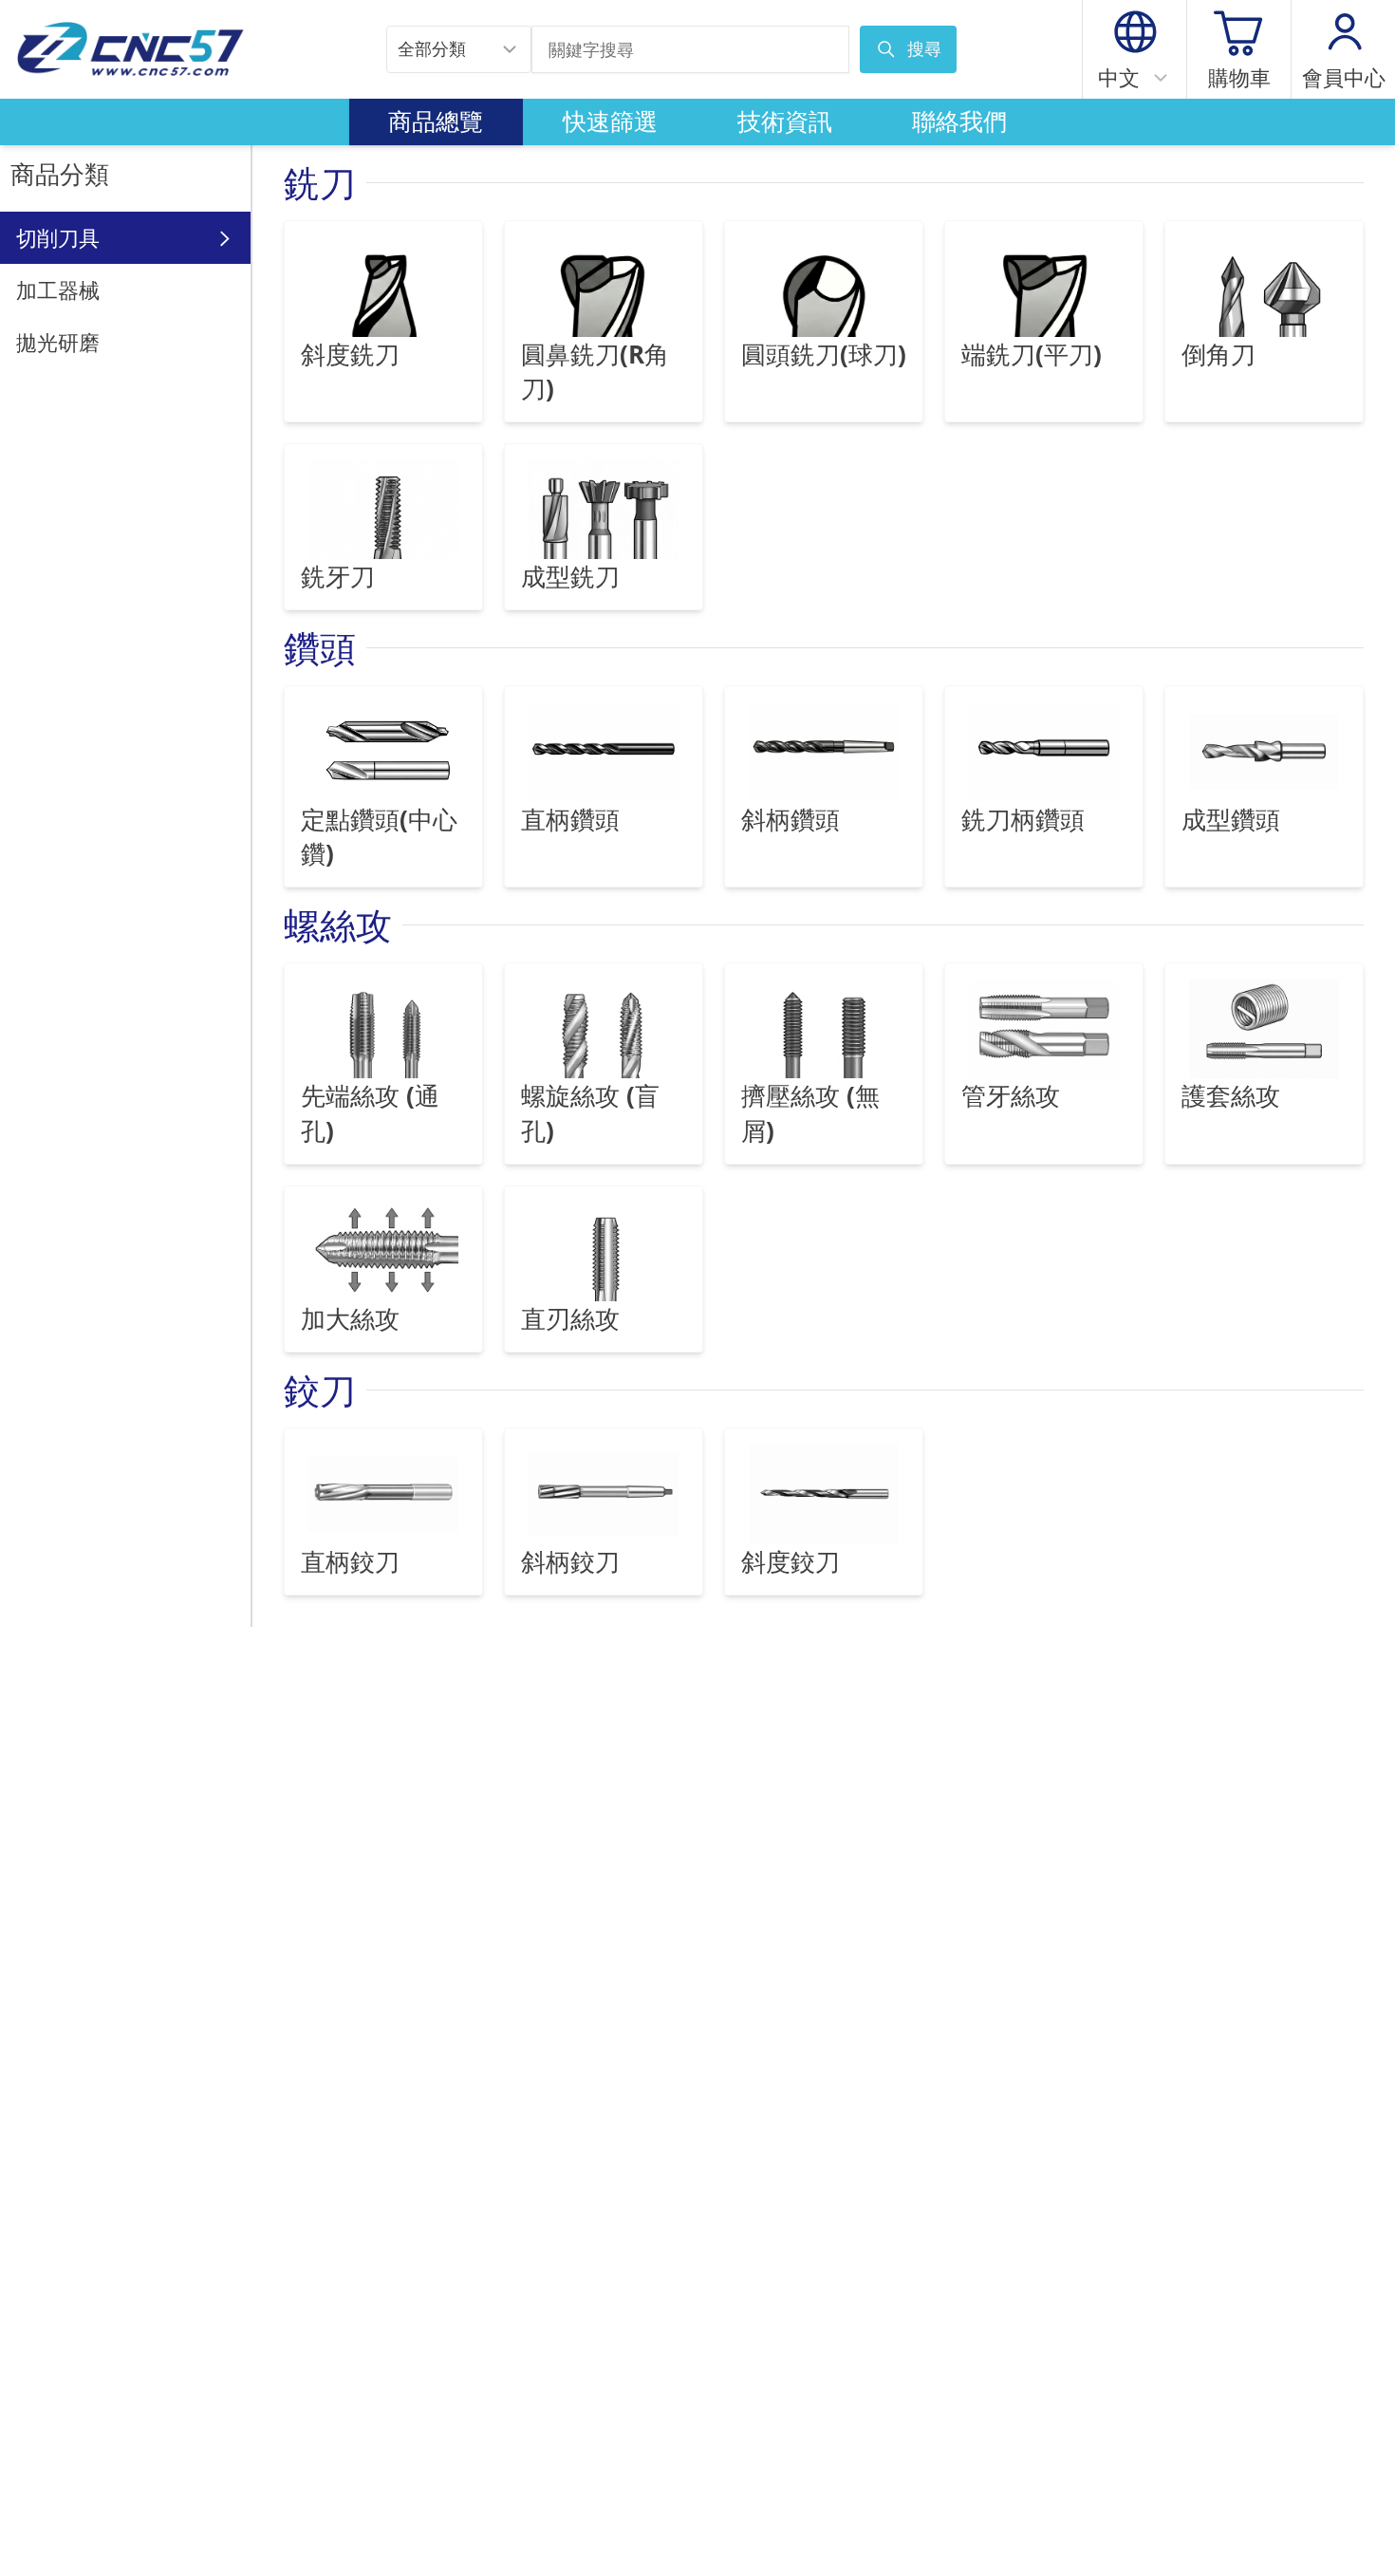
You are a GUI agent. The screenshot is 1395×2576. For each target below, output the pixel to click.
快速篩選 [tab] (610, 121)
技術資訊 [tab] (785, 121)
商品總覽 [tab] (436, 121)
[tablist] (698, 122)
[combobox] (459, 49)
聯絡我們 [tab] (959, 121)
